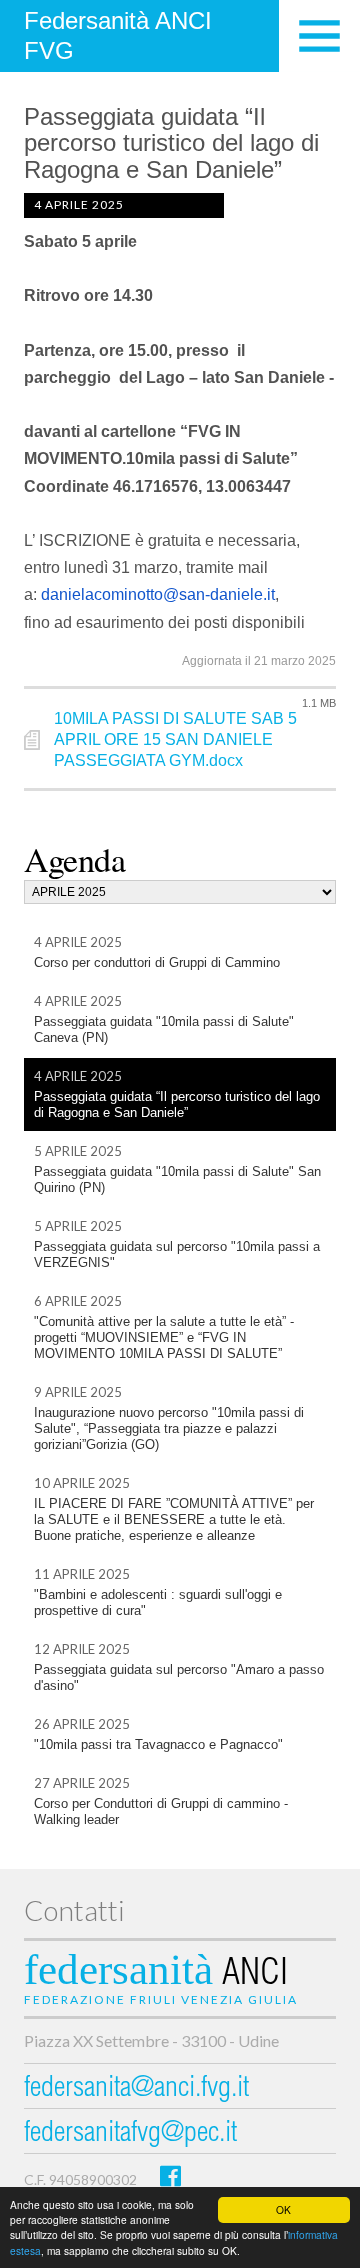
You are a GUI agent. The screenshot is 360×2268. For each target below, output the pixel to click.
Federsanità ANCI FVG (118, 35)
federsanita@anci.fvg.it (136, 2089)
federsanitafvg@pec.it (130, 2134)
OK (283, 2209)
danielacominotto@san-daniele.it (158, 594)
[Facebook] (170, 2175)
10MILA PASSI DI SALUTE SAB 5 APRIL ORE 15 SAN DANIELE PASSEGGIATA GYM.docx (175, 739)
